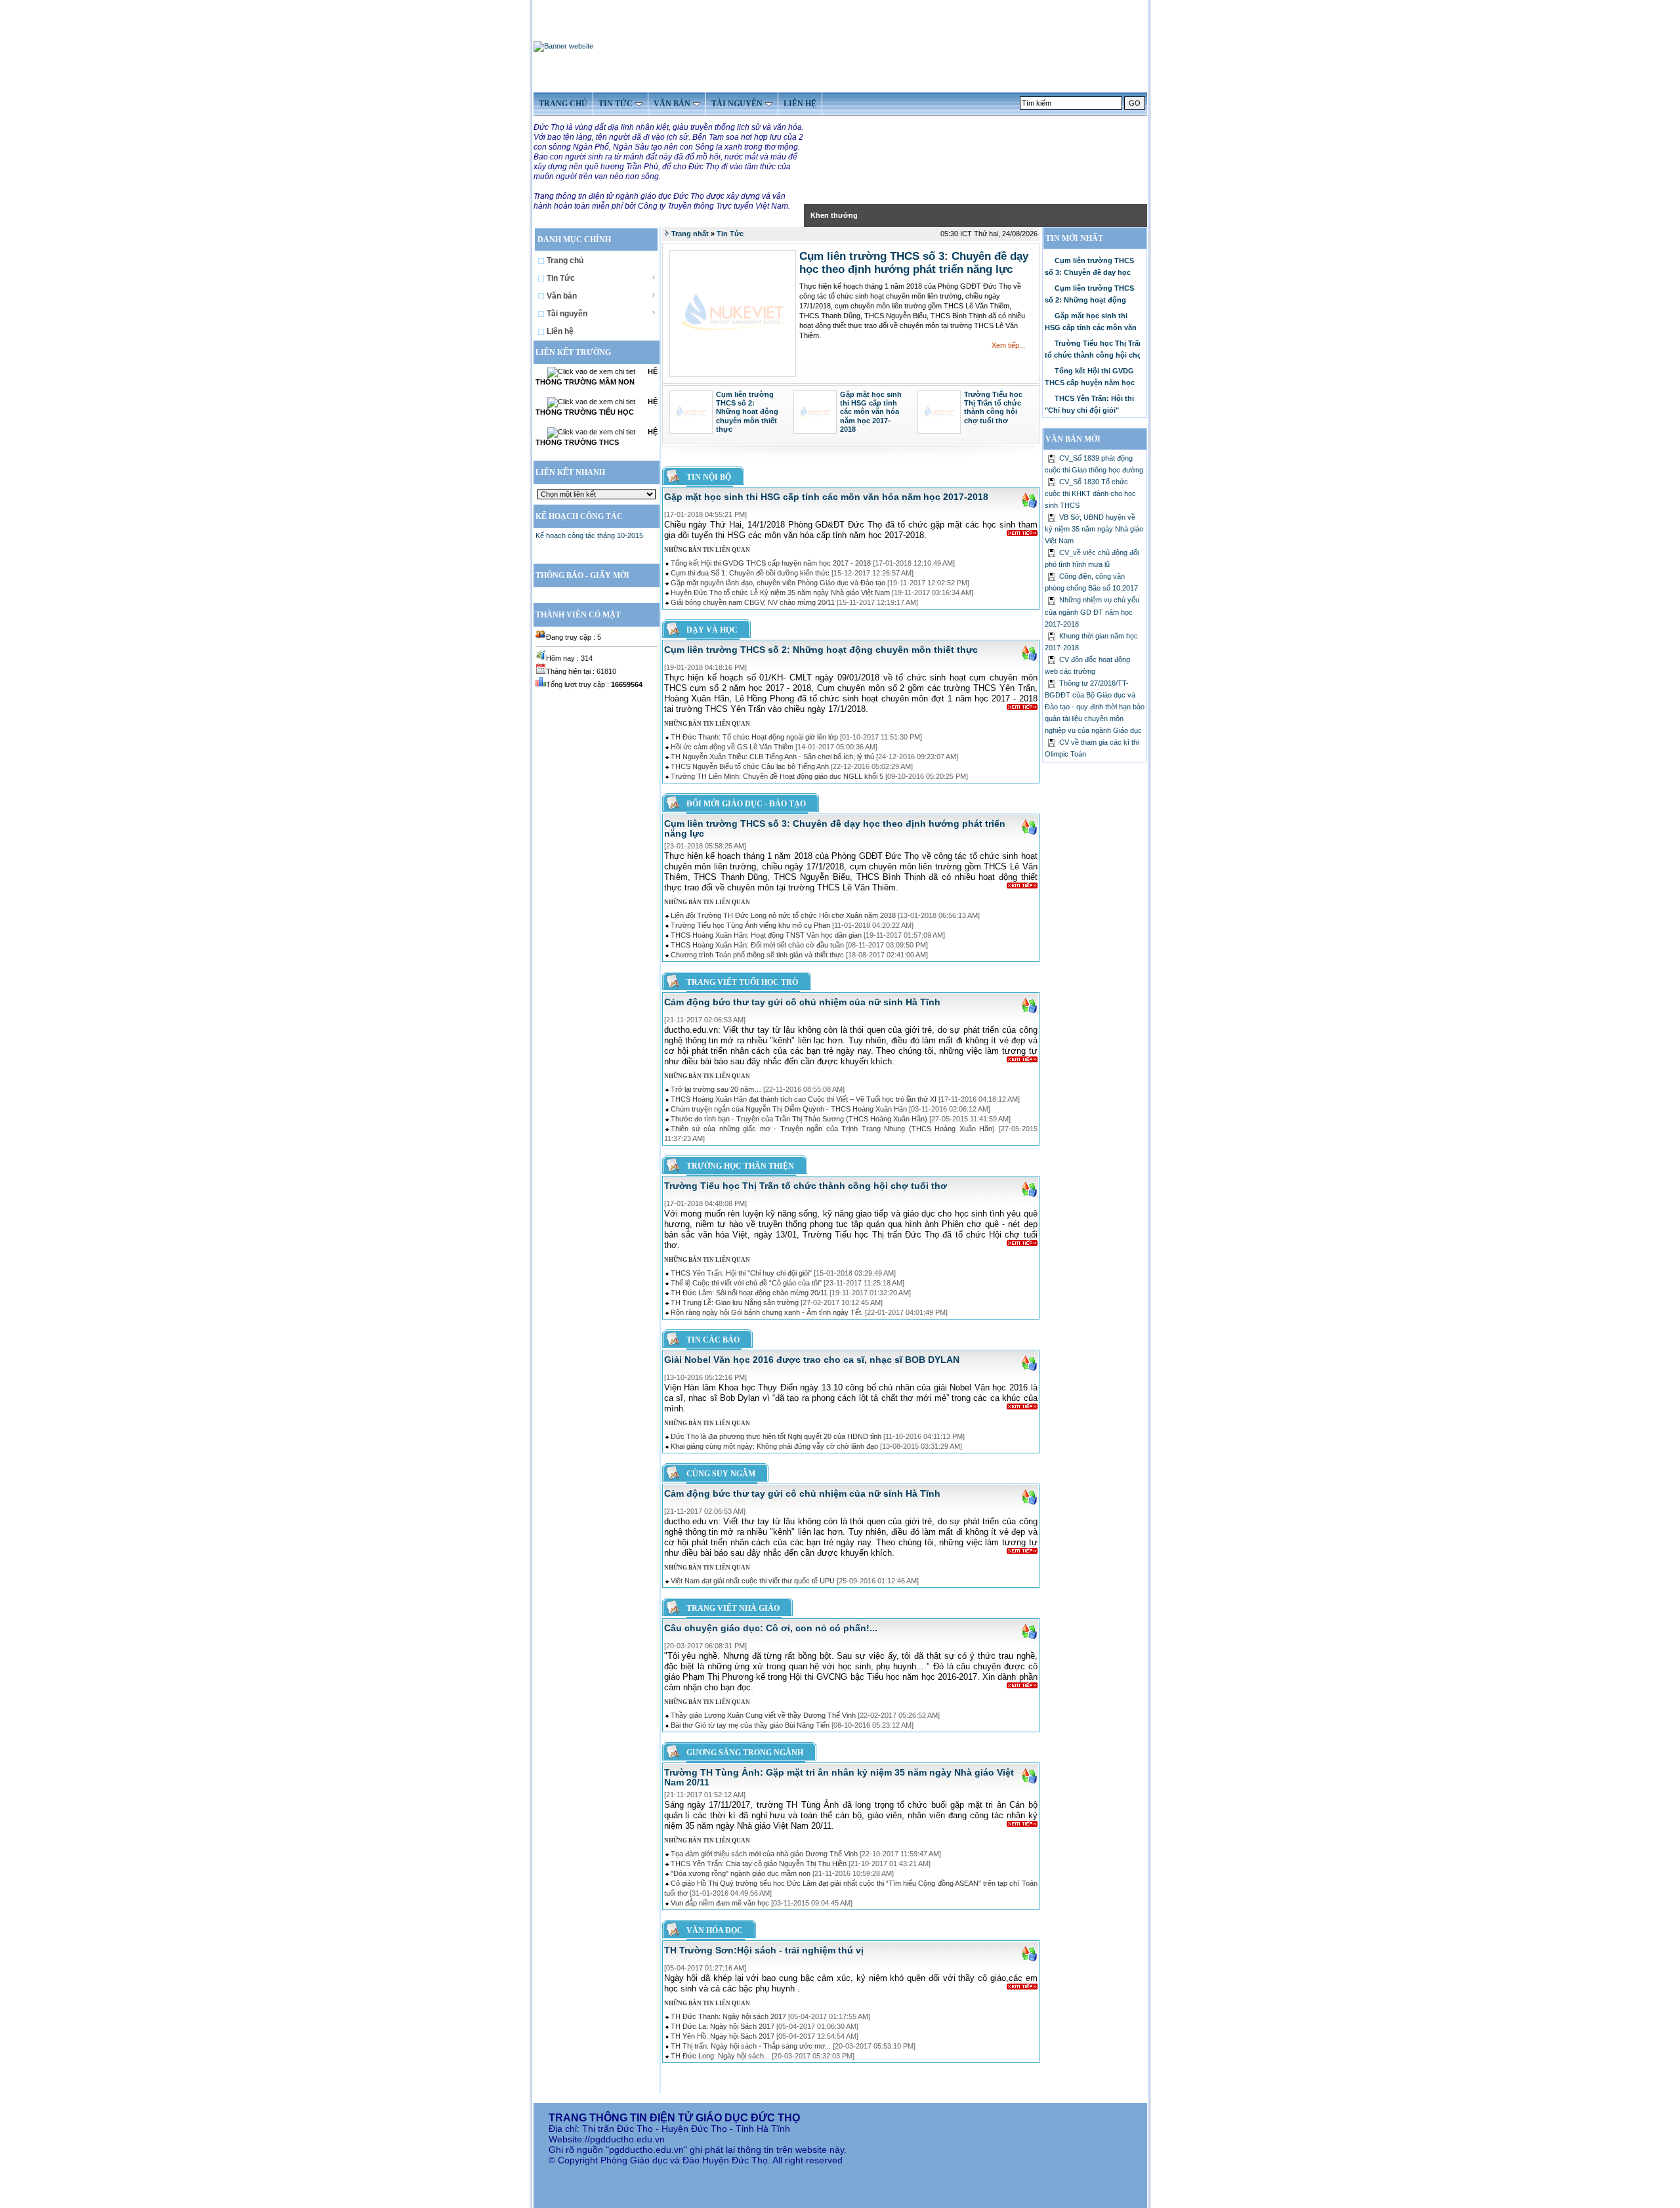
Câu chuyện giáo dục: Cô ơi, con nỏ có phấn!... (771, 1628)
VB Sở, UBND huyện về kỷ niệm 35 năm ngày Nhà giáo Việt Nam (1094, 529)
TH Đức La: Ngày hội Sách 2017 (723, 2026)
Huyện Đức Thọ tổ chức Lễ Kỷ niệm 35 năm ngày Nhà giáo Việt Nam (780, 593)
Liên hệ (560, 331)
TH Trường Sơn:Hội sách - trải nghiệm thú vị (764, 1950)
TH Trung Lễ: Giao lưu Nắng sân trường (735, 1302)
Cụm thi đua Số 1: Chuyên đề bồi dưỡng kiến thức (750, 573)
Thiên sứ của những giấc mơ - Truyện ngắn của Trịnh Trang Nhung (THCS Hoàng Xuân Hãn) (833, 1129)
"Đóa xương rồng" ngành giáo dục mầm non (741, 1873)
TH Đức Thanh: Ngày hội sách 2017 (728, 2016)
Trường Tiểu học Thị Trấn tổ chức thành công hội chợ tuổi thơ (993, 407)
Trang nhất (690, 234)
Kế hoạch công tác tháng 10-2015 (589, 535)
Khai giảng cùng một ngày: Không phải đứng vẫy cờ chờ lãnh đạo (774, 1446)
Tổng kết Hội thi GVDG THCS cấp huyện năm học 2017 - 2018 (771, 563)
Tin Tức (561, 278)
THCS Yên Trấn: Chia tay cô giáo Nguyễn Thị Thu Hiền (759, 1864)
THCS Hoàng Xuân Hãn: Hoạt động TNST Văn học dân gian (766, 935)
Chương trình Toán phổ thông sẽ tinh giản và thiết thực (757, 955)
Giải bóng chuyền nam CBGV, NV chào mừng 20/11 (753, 602)
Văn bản (562, 296)
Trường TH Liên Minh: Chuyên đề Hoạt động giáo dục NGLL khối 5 (777, 776)
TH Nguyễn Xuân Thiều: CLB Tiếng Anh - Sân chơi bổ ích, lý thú (772, 757)
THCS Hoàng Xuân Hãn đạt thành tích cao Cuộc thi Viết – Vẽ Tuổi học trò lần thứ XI (804, 1099)
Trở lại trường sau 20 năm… (716, 1089)
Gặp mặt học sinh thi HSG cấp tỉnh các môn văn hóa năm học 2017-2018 (871, 412)
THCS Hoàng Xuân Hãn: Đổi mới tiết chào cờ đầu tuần (757, 945)
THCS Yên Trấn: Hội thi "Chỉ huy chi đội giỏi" (741, 1273)
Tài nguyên (567, 314)
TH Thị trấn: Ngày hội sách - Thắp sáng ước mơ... (751, 2046)
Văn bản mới (1073, 439)
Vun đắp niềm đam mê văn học (720, 1903)
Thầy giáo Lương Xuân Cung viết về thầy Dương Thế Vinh (763, 1715)
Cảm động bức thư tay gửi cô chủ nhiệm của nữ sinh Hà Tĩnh (802, 1002)
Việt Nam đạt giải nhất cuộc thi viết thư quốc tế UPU (753, 1581)
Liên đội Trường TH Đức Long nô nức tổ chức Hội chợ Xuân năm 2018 (783, 915)
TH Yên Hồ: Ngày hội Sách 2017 (723, 2036)
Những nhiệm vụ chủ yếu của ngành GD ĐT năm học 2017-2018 (1092, 612)
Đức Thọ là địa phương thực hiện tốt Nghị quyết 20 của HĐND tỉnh (776, 1436)
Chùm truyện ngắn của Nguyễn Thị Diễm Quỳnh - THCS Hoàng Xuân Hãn (789, 1109)
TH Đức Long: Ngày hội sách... (720, 2056)
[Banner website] (563, 46)
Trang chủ (565, 260)
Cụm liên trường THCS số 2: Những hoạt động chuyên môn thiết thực (747, 412)
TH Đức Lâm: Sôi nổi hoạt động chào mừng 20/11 (749, 1293)
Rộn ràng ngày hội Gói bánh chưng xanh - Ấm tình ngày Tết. (767, 1312)
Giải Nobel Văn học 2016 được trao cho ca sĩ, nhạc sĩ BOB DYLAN (812, 1360)
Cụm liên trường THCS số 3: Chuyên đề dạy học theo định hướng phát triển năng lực (914, 262)
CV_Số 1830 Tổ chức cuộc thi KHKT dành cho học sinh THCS (1090, 493)
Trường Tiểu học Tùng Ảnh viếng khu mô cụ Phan (750, 925)
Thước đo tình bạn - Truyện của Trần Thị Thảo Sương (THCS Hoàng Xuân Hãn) (799, 1119)
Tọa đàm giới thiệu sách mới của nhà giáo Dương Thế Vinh (764, 1854)
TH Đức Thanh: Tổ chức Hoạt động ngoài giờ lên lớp (754, 737)
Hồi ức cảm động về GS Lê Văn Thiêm (732, 747)
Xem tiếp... (1008, 345)
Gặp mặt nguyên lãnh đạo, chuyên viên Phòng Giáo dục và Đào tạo (778, 583)
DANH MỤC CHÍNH (575, 240)
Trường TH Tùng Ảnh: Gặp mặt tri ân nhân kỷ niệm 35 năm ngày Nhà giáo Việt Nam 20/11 (839, 1777)
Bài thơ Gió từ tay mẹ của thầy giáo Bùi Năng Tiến (750, 1725)
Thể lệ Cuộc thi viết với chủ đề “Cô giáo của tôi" (746, 1283)
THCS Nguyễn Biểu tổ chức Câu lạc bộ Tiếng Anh (750, 766)
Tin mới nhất (1074, 238)
